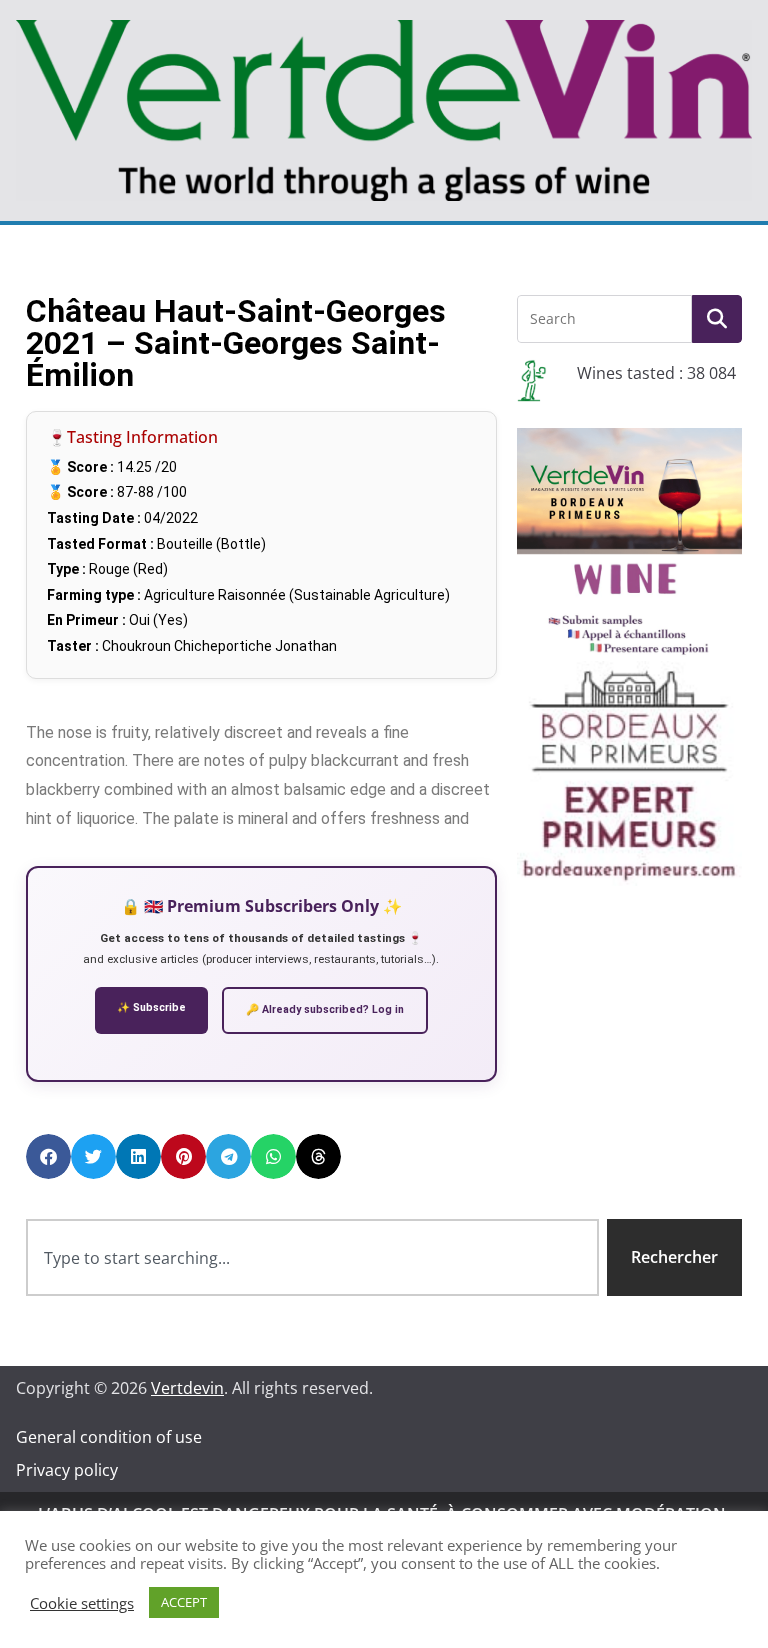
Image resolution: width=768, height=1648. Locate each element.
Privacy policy (67, 1470)
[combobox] (312, 1257)
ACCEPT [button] (184, 1602)
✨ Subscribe (151, 1007)
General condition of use (109, 1437)
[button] (48, 1156)
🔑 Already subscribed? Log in (325, 1009)
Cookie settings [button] (82, 1603)
